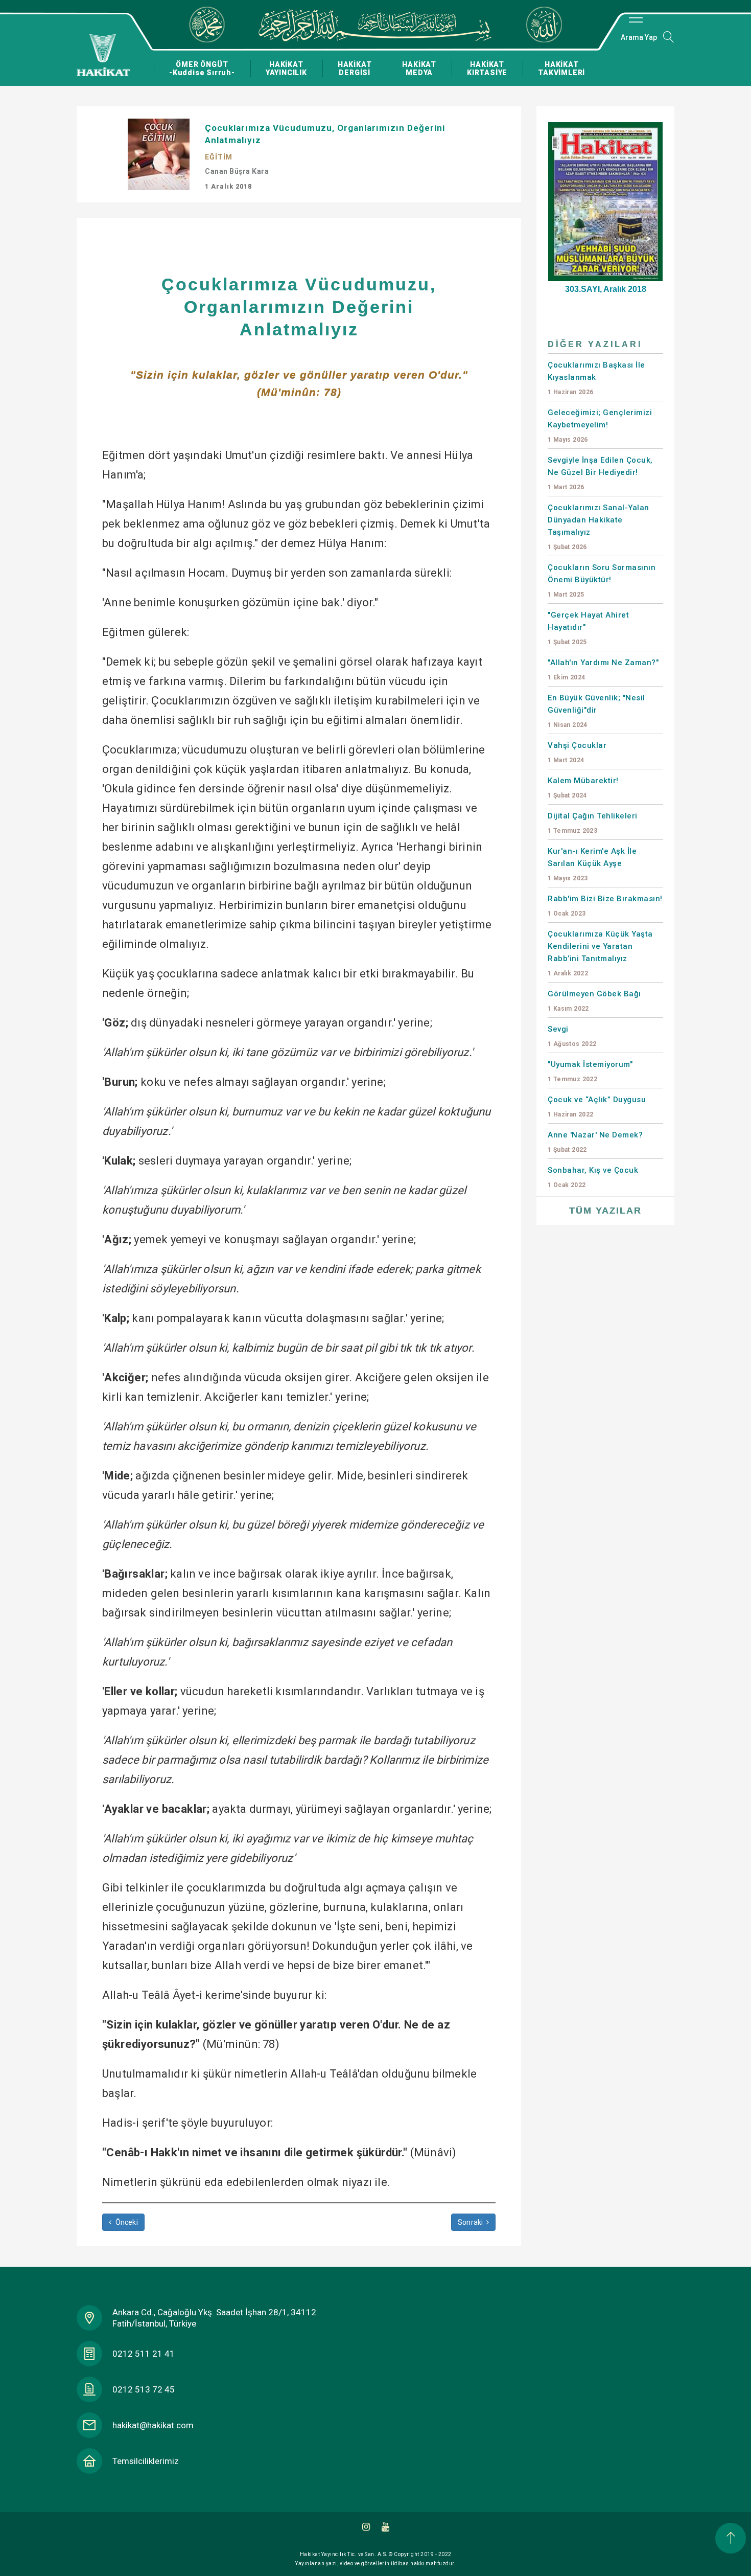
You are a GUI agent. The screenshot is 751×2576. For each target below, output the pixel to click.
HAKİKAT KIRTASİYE (487, 69)
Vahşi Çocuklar (577, 752)
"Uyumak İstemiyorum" (590, 1071)
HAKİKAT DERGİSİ (355, 69)
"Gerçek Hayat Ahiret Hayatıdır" (588, 628)
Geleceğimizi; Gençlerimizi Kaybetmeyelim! (600, 426)
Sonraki (471, 2222)
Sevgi (572, 1036)
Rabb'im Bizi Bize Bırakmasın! (605, 906)
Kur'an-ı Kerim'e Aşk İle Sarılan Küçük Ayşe (592, 864)
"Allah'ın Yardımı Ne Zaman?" (603, 669)
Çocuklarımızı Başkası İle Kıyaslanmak (596, 378)
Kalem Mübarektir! (583, 788)
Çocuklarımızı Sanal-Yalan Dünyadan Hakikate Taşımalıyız (599, 527)
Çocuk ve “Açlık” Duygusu (597, 1107)
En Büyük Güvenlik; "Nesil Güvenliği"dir (596, 711)
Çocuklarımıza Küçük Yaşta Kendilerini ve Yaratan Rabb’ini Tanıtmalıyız (600, 953)
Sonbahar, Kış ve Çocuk (593, 1177)
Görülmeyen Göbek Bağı (594, 1001)
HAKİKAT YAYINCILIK (286, 69)
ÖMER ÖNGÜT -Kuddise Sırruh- (202, 69)
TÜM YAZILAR (605, 1211)
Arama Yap (639, 37)
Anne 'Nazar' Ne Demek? (595, 1142)
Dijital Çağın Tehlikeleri (593, 823)
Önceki (125, 2222)
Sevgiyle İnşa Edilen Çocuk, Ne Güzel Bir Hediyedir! (600, 473)
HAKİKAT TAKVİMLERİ (561, 69)
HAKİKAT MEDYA (419, 69)
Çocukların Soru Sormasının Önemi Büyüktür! (602, 580)
